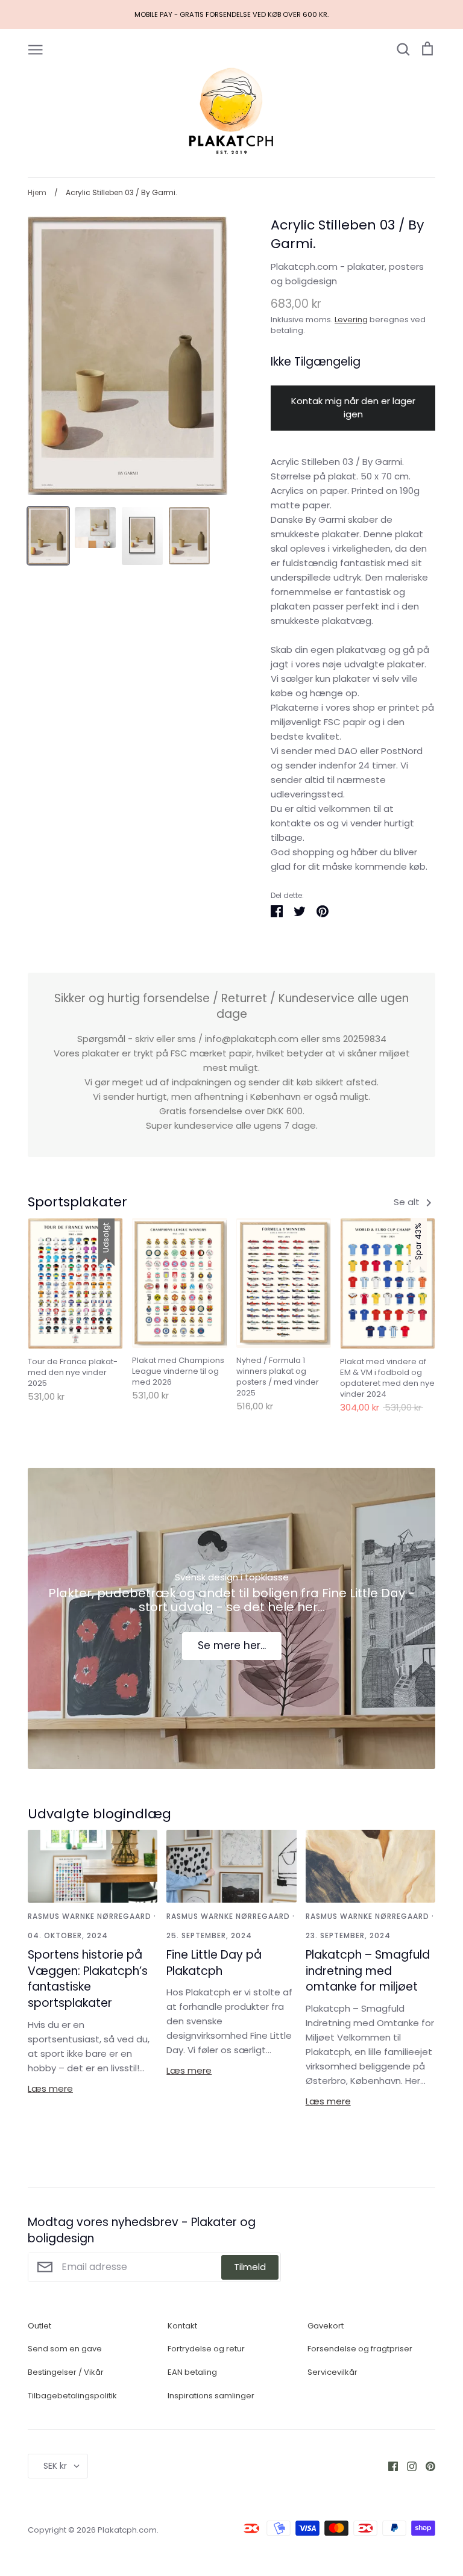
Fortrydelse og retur (206, 2349)
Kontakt (182, 2326)
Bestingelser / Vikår (66, 2372)
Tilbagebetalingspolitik (72, 2396)
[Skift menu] (36, 49)
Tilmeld (250, 2267)
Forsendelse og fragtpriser (360, 2349)
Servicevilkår (332, 2372)
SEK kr (55, 2466)
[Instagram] (407, 2465)
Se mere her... (232, 1645)
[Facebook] (389, 2465)
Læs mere (50, 2088)
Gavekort (326, 2326)
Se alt (408, 1202)
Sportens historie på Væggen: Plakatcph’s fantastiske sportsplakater (88, 1979)
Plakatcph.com (127, 2530)
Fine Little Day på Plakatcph (214, 1963)
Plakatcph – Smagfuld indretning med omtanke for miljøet (368, 1971)
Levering (351, 320)
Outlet (39, 2326)
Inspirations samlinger (211, 2396)
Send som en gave (65, 2349)
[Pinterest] (426, 2465)
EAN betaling (192, 2372)
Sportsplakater (77, 1202)
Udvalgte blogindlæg (99, 1814)
